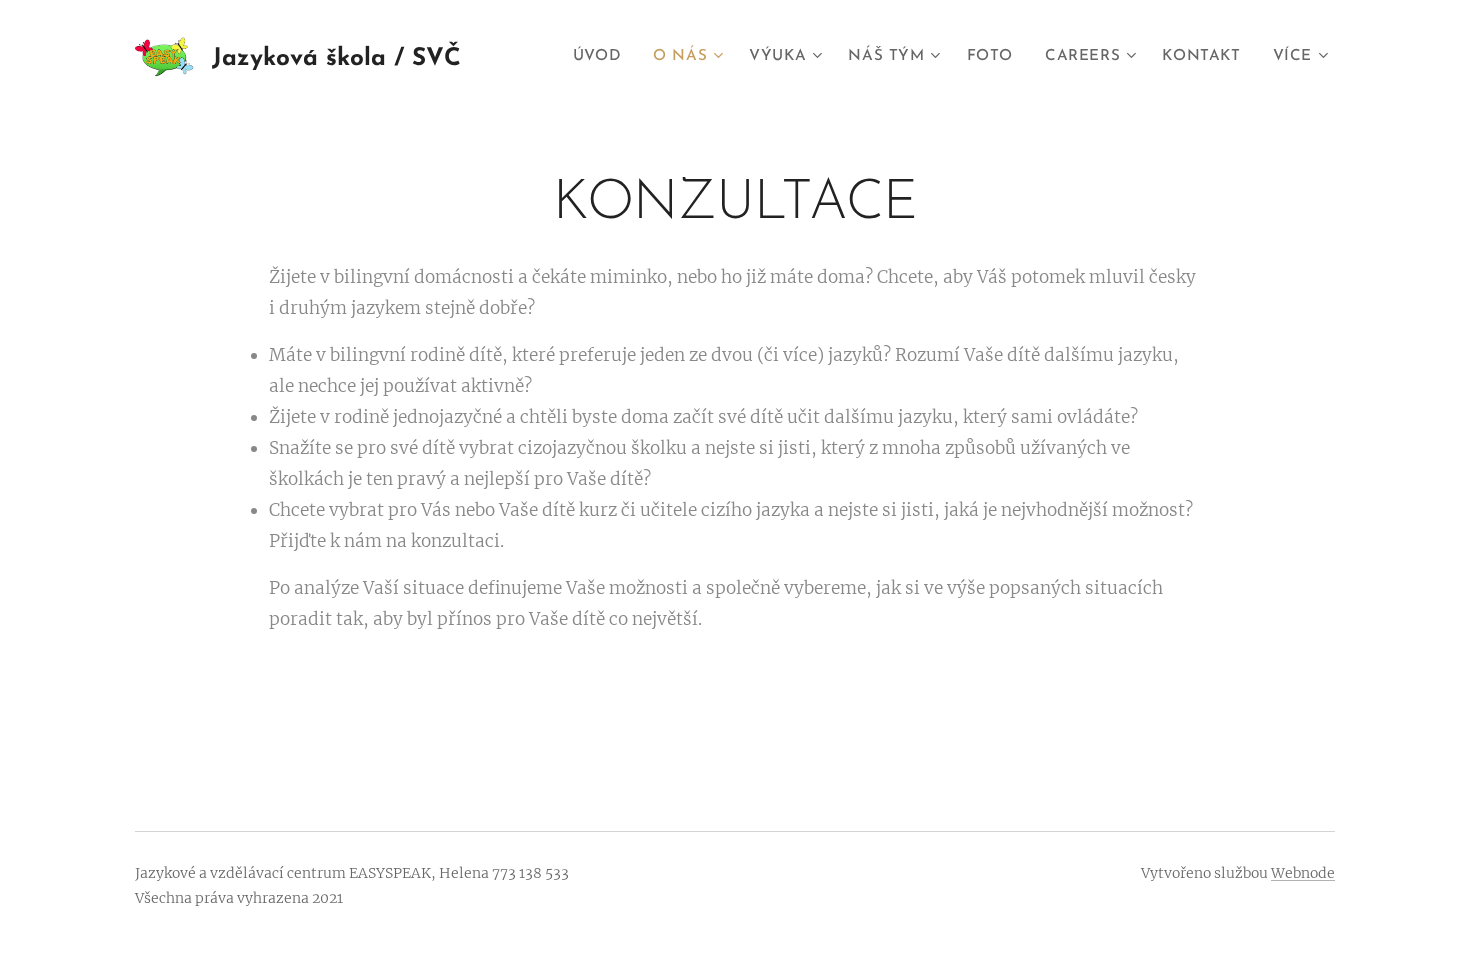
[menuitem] (602, 57)
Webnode (1303, 873)
